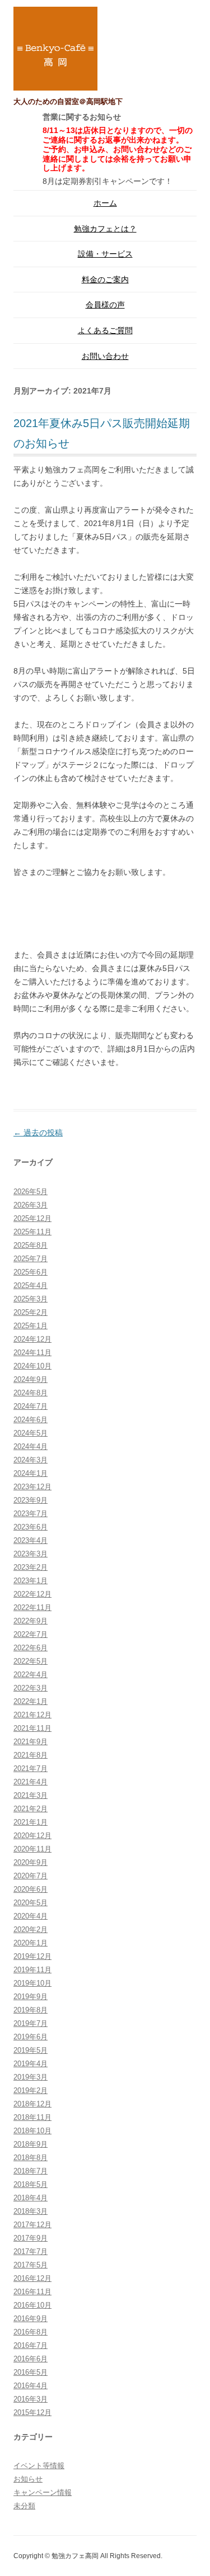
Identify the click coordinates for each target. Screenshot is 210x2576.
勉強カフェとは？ (105, 229)
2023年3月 (31, 1554)
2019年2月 (31, 2090)
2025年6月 (31, 1272)
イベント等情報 (39, 2466)
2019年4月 (31, 2064)
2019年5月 (31, 2050)
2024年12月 (32, 1339)
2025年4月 (31, 1285)
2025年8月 (31, 1245)
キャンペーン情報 (43, 2492)
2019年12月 (32, 1956)
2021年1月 (31, 1822)
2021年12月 (32, 1715)
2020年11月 (32, 1849)
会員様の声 (105, 305)
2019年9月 (31, 1997)
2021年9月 (31, 1742)
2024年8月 (31, 1393)
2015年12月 (32, 2412)
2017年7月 (31, 2251)
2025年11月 (32, 1232)
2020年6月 (31, 1889)
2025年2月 (31, 1312)
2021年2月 (31, 1809)
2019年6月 (31, 2037)
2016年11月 (32, 2292)
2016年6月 (31, 2359)
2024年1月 (31, 1473)
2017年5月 (31, 2265)
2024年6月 (31, 1420)
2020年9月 (31, 1862)
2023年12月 (32, 1487)
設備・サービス (105, 254)
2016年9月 (31, 2319)
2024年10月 (32, 1366)
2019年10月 (32, 1983)
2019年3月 (31, 2077)
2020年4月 (31, 1916)
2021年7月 (31, 1768)
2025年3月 (31, 1299)
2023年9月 (31, 1500)
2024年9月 (31, 1379)
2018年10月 (32, 2131)
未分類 (24, 2506)
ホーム (105, 203)
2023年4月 (31, 1540)
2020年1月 (31, 1943)
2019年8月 (31, 2010)
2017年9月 (31, 2238)
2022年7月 (31, 1634)
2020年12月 (32, 1836)
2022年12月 (32, 1594)
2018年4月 (31, 2198)
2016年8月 (31, 2332)
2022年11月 (32, 1607)
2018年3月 (31, 2211)
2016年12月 (32, 2278)
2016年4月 (31, 2386)
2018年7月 (31, 2171)
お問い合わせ (105, 356)
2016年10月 (32, 2305)
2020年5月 (31, 1903)
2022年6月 (31, 1648)
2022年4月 (31, 1675)
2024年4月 (31, 1446)
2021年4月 (31, 1782)
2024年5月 (31, 1433)
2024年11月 (32, 1353)
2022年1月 (31, 1701)
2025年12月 (32, 1218)
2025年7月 (31, 1259)
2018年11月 (32, 2117)
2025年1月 (31, 1326)
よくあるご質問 (105, 330)
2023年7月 (31, 1514)
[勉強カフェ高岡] (55, 51)
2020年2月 (31, 1929)
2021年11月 (32, 1728)
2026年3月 (31, 1205)
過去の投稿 (38, 1133)
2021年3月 (31, 1795)
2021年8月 (31, 1755)
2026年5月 (31, 1192)
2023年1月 (31, 1581)
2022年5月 (31, 1661)
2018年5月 (31, 2184)
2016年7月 (31, 2345)
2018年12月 (32, 2104)
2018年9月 (31, 2144)
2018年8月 (31, 2158)
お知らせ (28, 2479)
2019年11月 (32, 1970)
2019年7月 (31, 2023)
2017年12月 (32, 2225)
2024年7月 (31, 1406)
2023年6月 (31, 1527)
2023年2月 (31, 1567)
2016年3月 (31, 2399)
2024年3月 (31, 1460)
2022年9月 (31, 1621)
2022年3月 (31, 1688)
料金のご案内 (105, 280)
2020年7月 (31, 1876)
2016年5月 (31, 2372)
